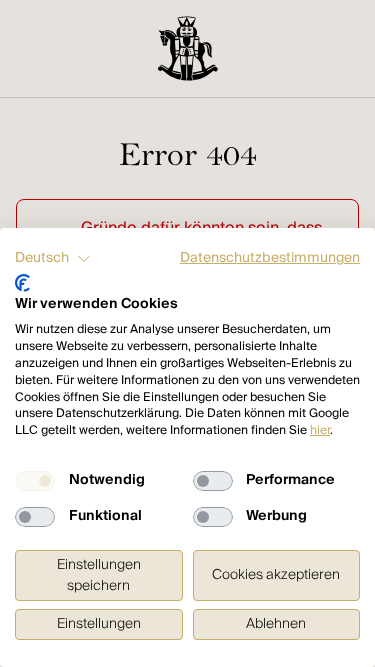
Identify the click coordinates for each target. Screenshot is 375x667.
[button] (53, 259)
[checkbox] (35, 481)
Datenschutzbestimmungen (270, 258)
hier (320, 430)
